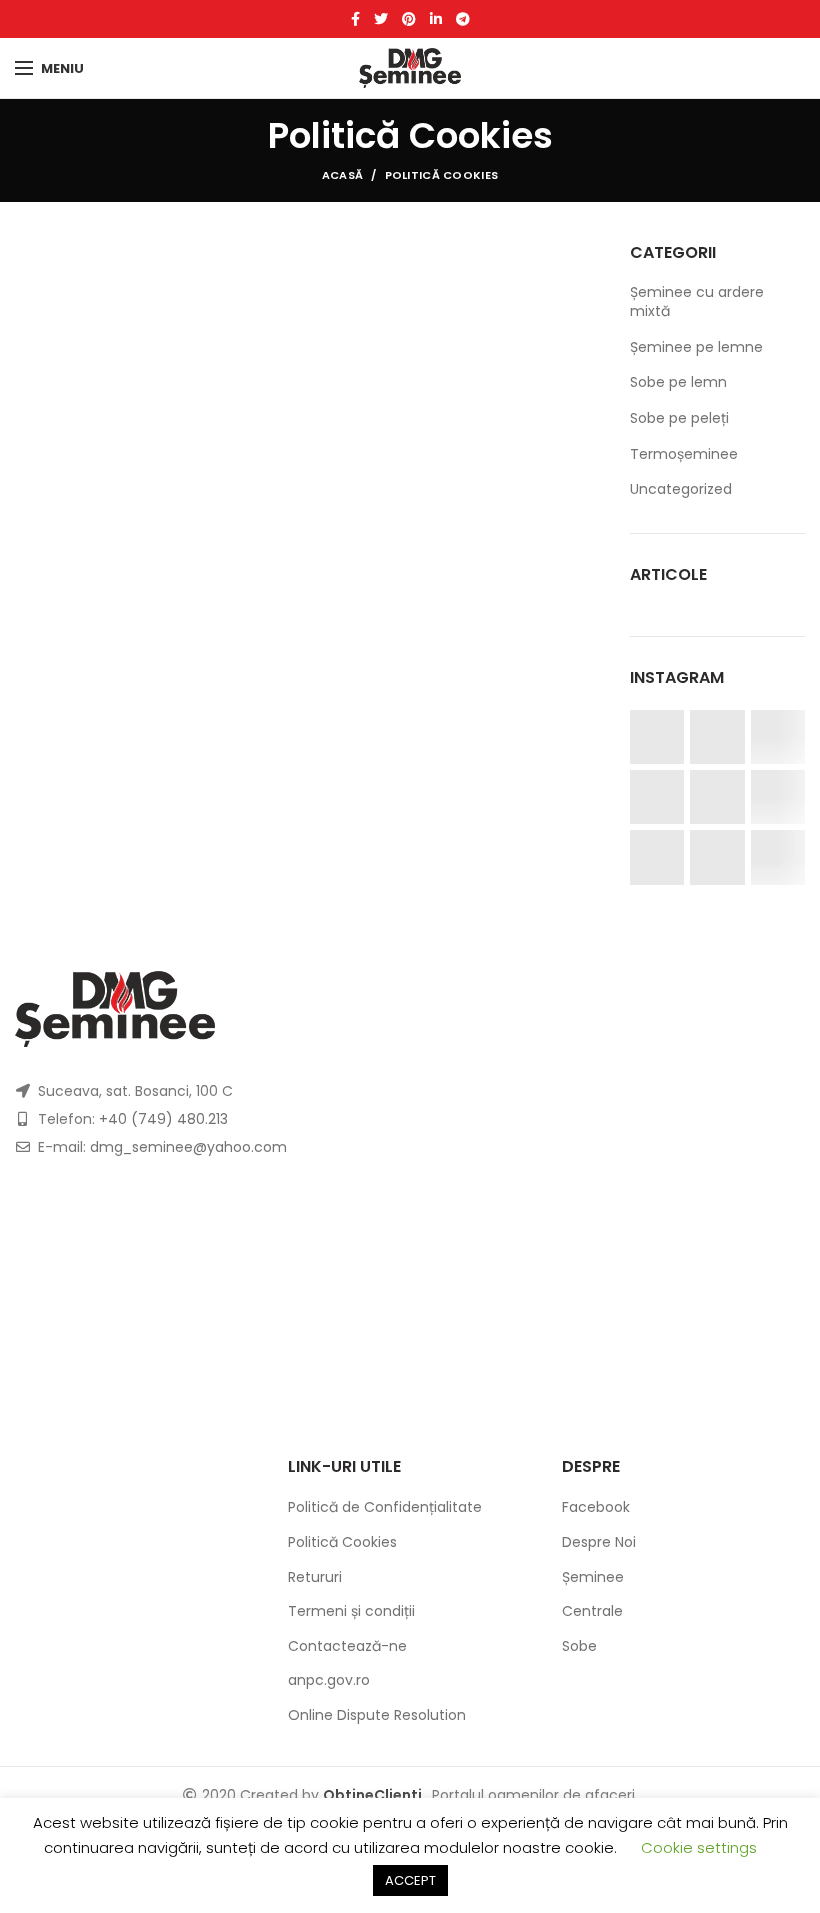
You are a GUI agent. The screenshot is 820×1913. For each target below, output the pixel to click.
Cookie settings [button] (699, 1847)
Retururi (315, 1577)
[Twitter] (381, 19)
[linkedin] (436, 19)
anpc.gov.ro (329, 1680)
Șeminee (593, 1577)
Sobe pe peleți (679, 418)
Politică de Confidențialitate (385, 1507)
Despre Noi (599, 1542)
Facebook (596, 1507)
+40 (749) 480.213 (163, 1119)
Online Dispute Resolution (377, 1715)
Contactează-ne (347, 1646)
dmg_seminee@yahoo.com (188, 1147)
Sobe (579, 1646)
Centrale (592, 1611)
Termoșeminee (684, 454)
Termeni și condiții (351, 1611)
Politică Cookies (342, 1542)
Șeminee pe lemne (696, 347)
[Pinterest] (409, 19)
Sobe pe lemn (678, 382)
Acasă (343, 175)
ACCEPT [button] (410, 1880)
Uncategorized (681, 489)
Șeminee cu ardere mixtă (697, 302)
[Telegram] (463, 19)
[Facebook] (355, 19)
